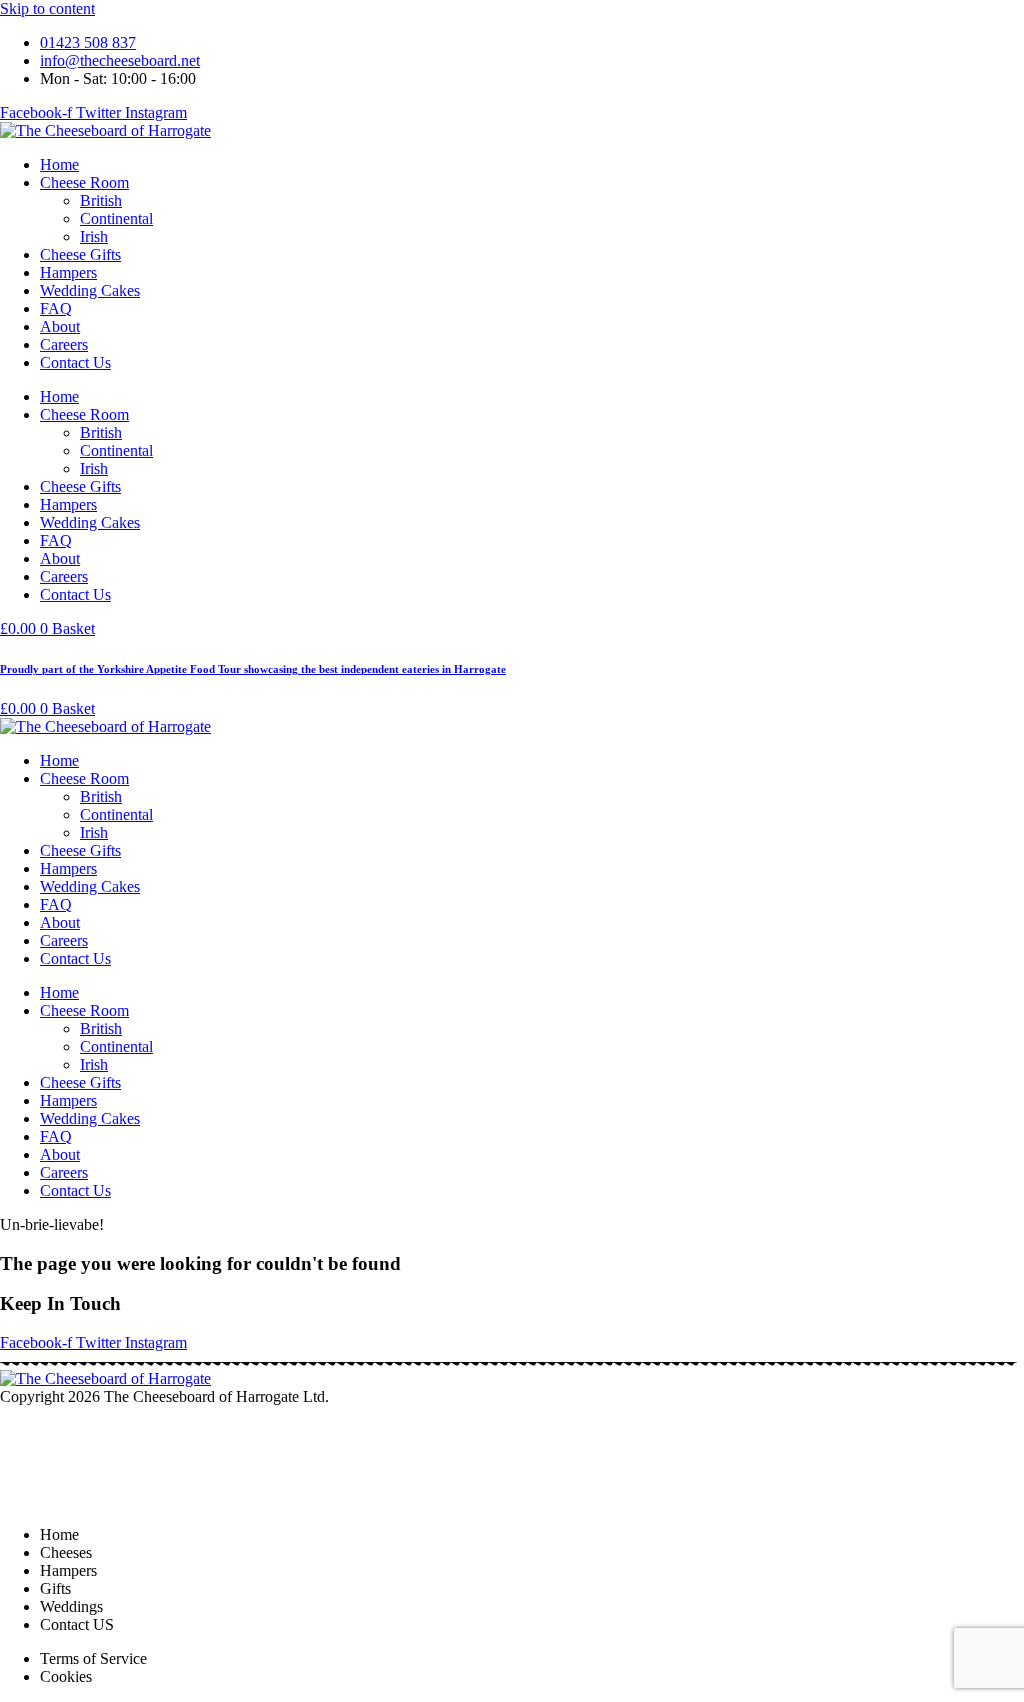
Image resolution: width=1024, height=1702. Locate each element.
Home (59, 164)
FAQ (56, 308)
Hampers (68, 272)
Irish (94, 236)
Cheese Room (84, 182)
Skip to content (47, 8)
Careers (64, 344)
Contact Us (75, 362)
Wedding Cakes (90, 290)
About (60, 326)
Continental (116, 218)
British (101, 200)
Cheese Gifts (80, 254)
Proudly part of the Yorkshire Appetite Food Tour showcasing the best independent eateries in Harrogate (253, 669)
